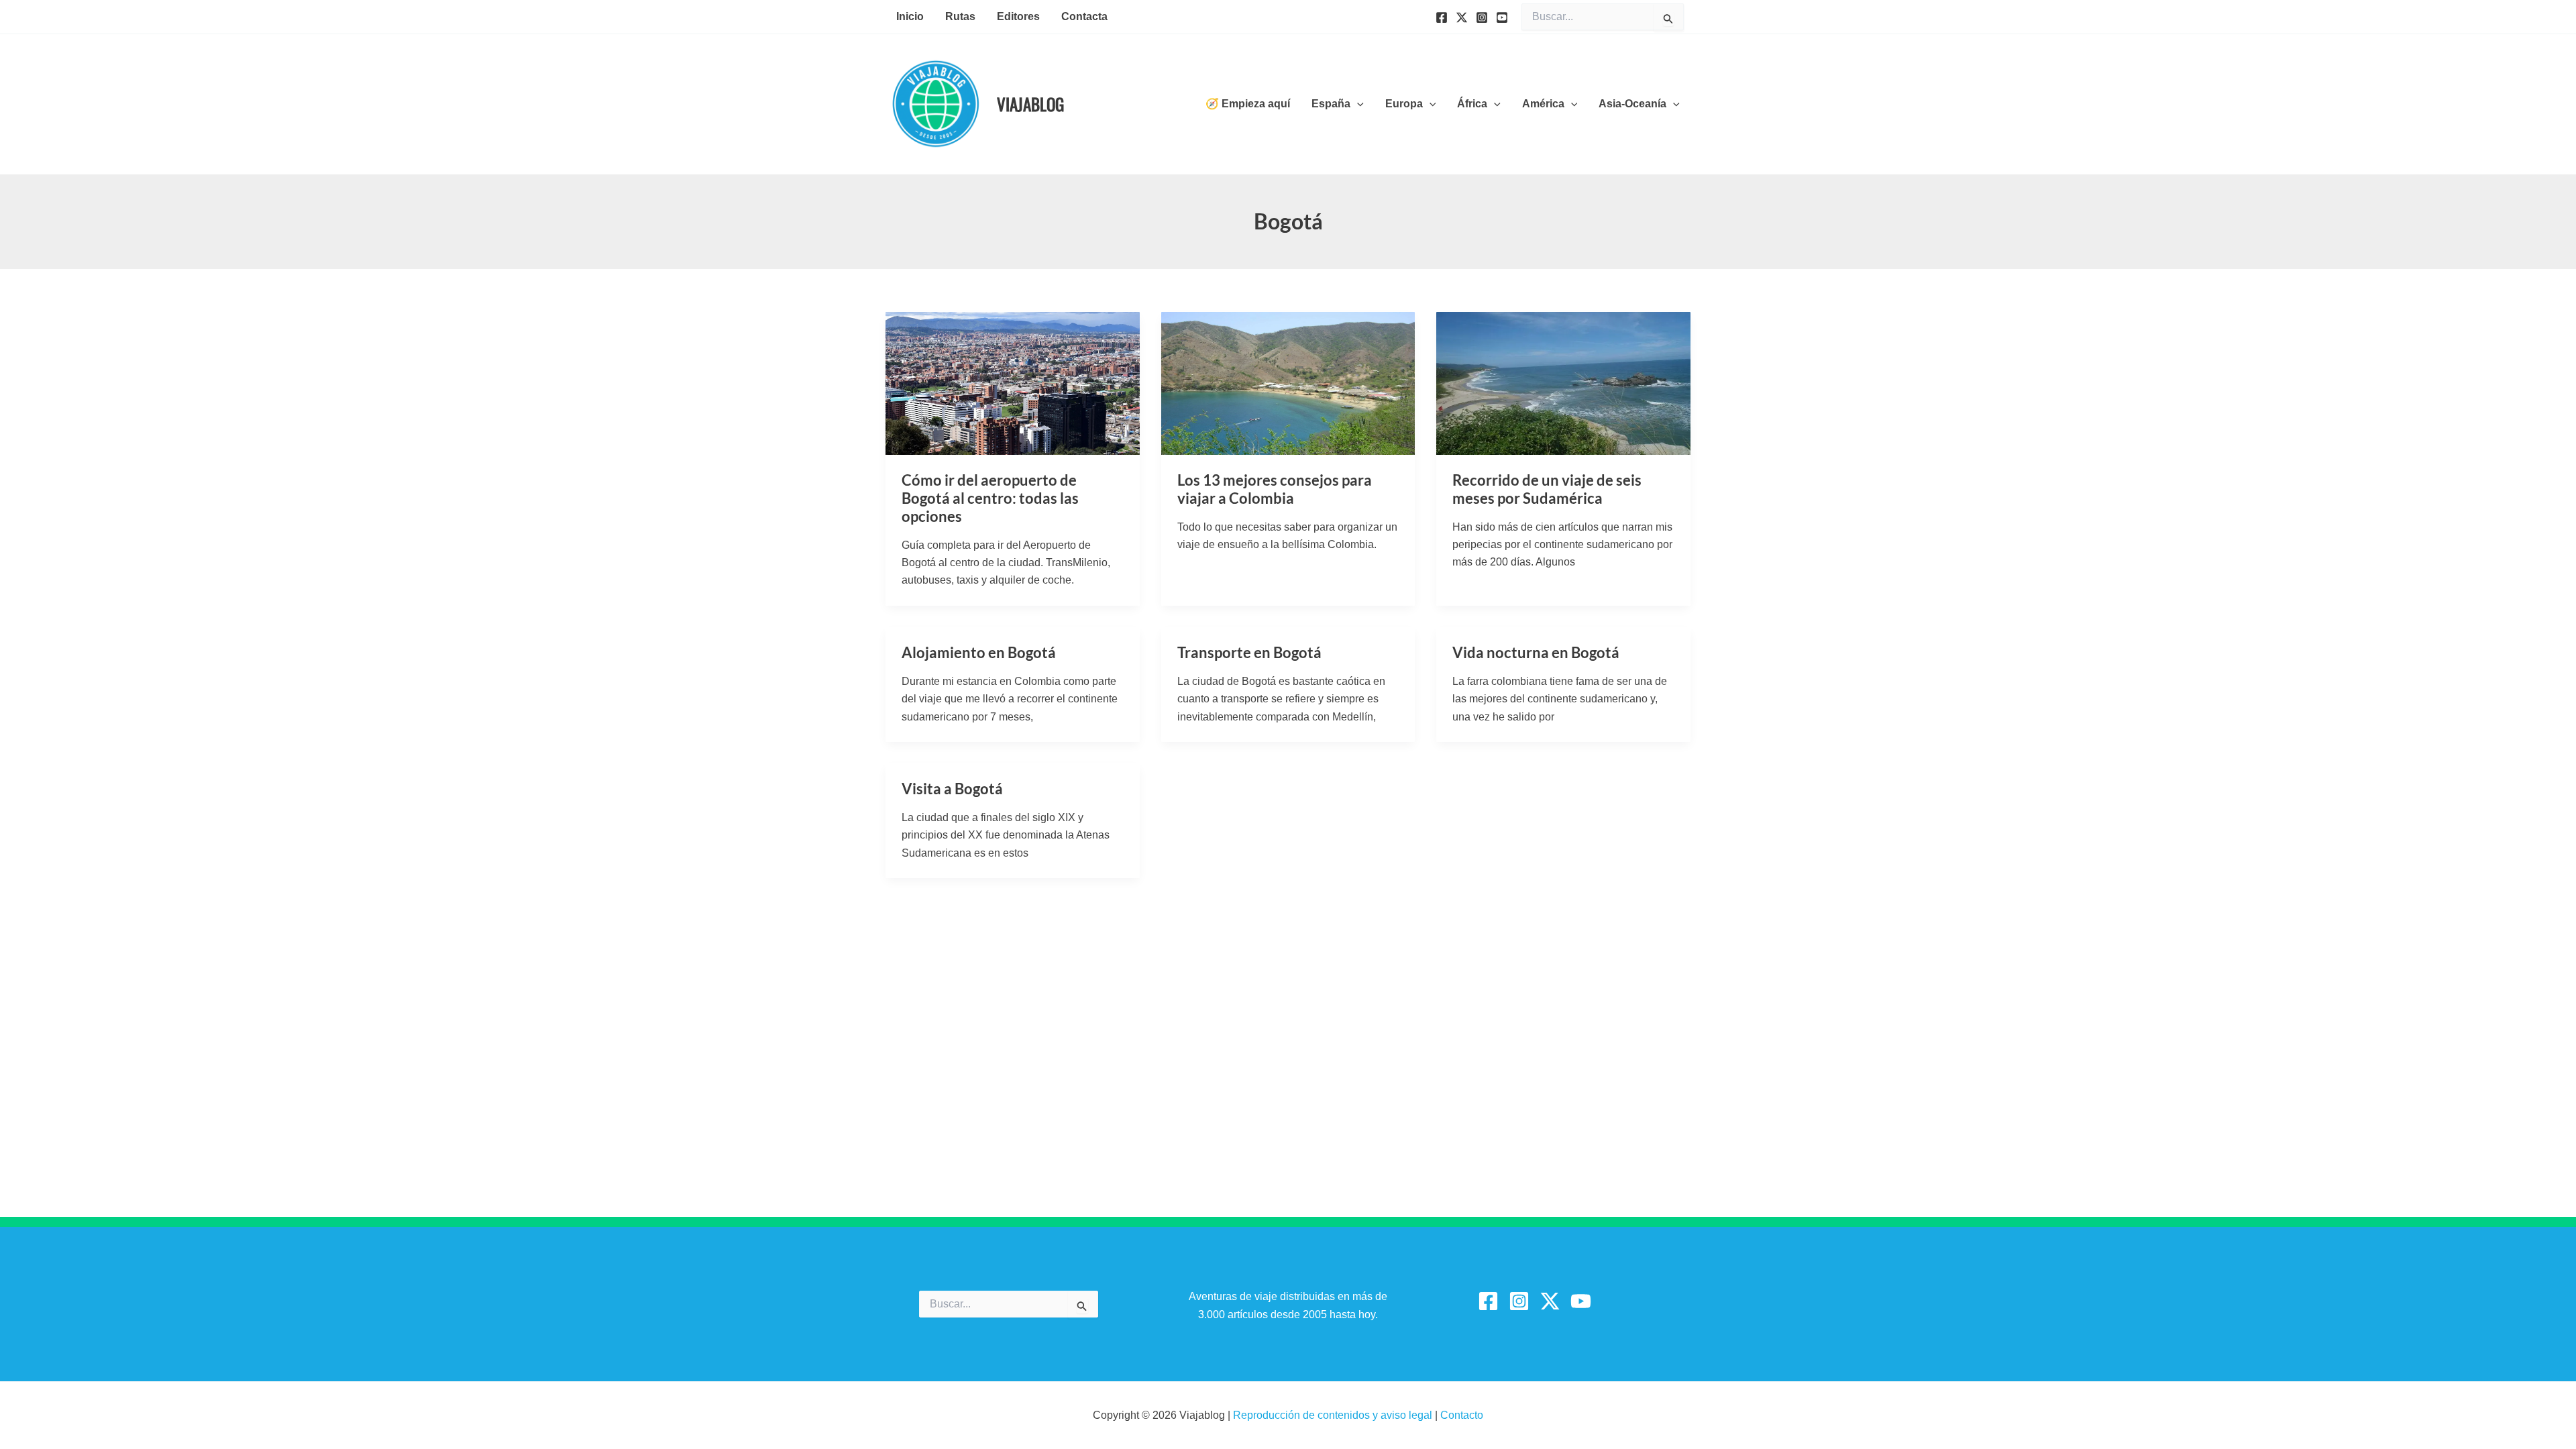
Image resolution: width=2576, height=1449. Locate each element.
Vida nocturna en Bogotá (1536, 652)
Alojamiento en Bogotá (979, 652)
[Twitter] (1462, 17)
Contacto (1462, 1415)
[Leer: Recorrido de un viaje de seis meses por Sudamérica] (1563, 382)
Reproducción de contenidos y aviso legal (1334, 1415)
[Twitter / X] (1550, 1301)
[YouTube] (1502, 17)
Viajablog (1030, 104)
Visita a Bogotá (952, 789)
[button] (1357, 104)
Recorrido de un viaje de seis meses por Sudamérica (1547, 489)
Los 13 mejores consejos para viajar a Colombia (1275, 489)
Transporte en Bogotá (1249, 652)
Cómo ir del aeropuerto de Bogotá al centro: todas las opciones (990, 498)
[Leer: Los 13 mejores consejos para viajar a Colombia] (1288, 382)
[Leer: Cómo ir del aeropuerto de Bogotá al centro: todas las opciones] (1013, 382)
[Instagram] (1482, 17)
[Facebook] (1442, 17)
